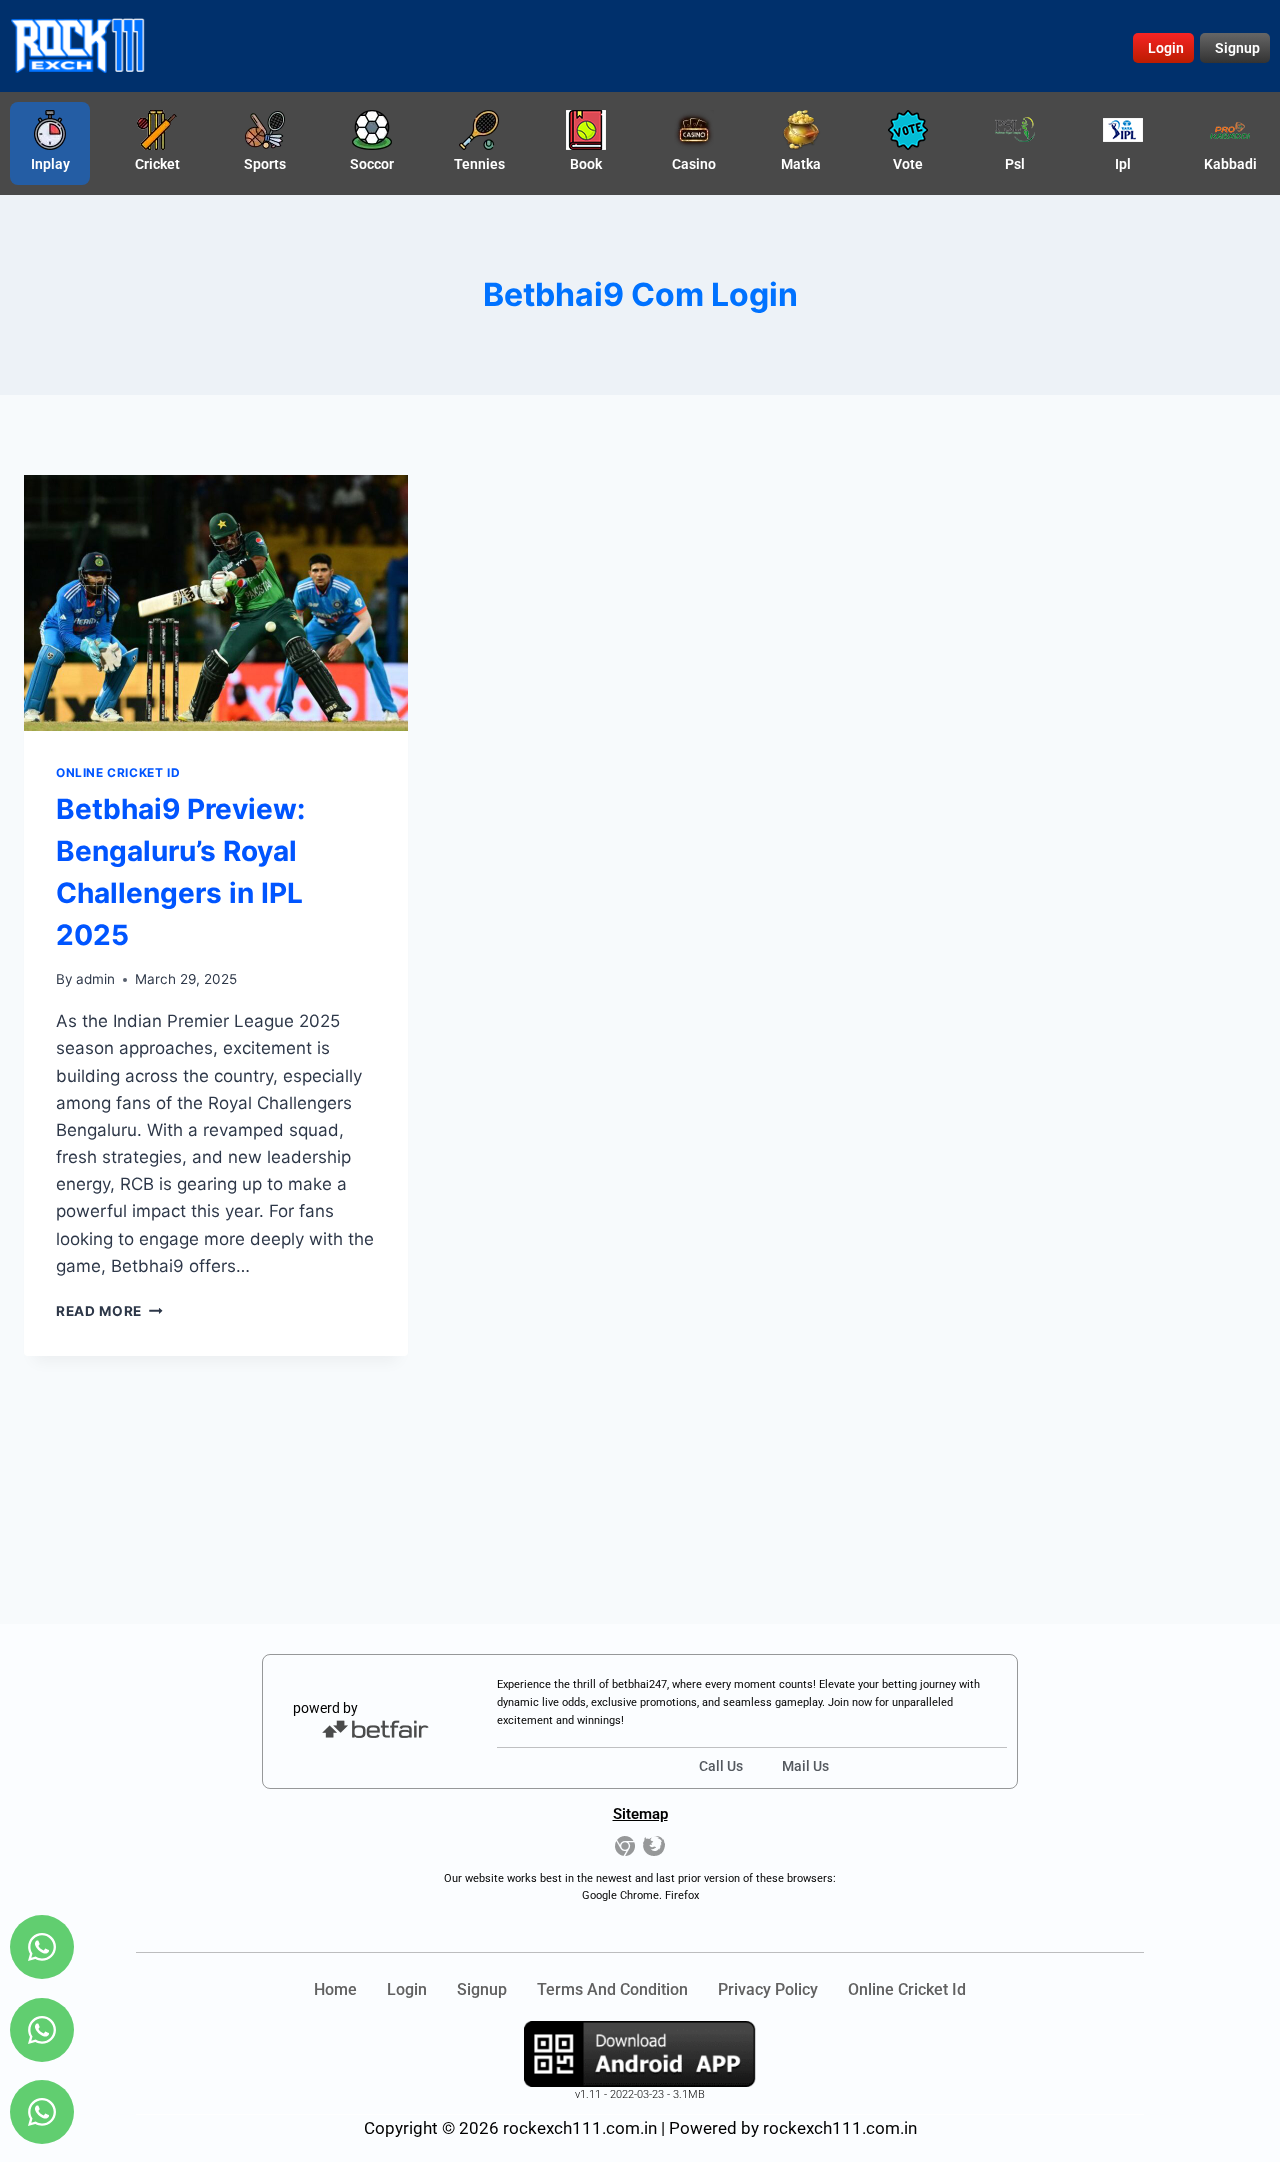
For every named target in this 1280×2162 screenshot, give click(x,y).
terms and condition (612, 1989)
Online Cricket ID (118, 772)
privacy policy (768, 1989)
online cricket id (907, 1989)
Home (335, 1989)
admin (95, 979)
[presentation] (216, 603)
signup (482, 1989)
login (407, 1989)
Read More (109, 1311)
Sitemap (640, 1814)
